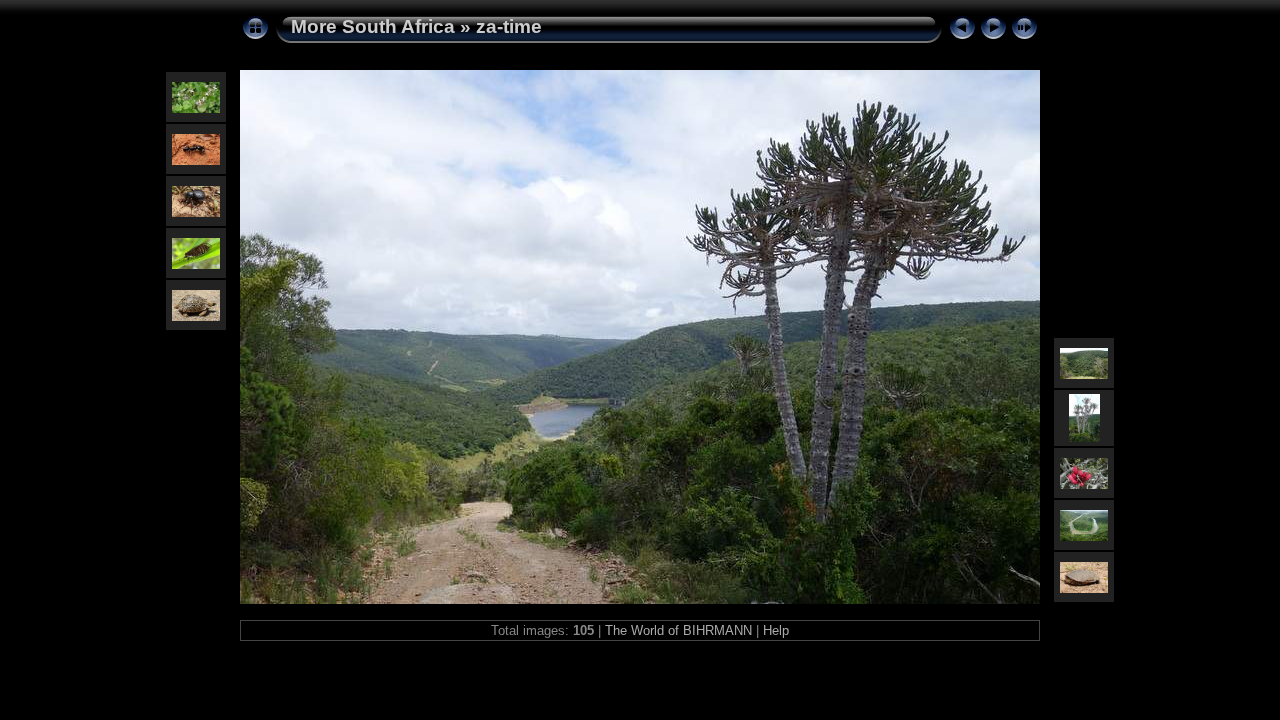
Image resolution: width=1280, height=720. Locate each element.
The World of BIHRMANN (678, 630)
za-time (509, 26)
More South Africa (373, 26)
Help (776, 630)
